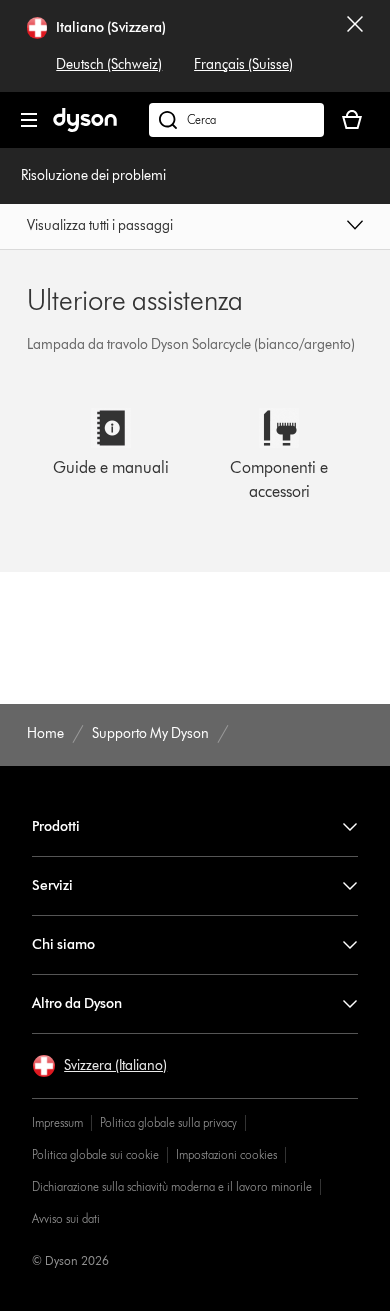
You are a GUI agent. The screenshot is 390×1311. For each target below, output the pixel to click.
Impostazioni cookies (226, 1154)
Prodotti (56, 826)
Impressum (57, 1122)
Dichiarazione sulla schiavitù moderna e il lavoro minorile (172, 1186)
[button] (194, 227)
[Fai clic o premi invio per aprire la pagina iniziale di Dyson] (85, 127)
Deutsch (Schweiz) (109, 64)
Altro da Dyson (77, 1003)
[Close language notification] (355, 46)
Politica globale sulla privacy (168, 1122)
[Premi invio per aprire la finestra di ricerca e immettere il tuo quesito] (236, 120)
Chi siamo (63, 944)
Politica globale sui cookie (95, 1154)
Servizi (52, 885)
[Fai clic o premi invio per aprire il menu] (29, 120)
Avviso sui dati (66, 1218)
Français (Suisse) (243, 64)
